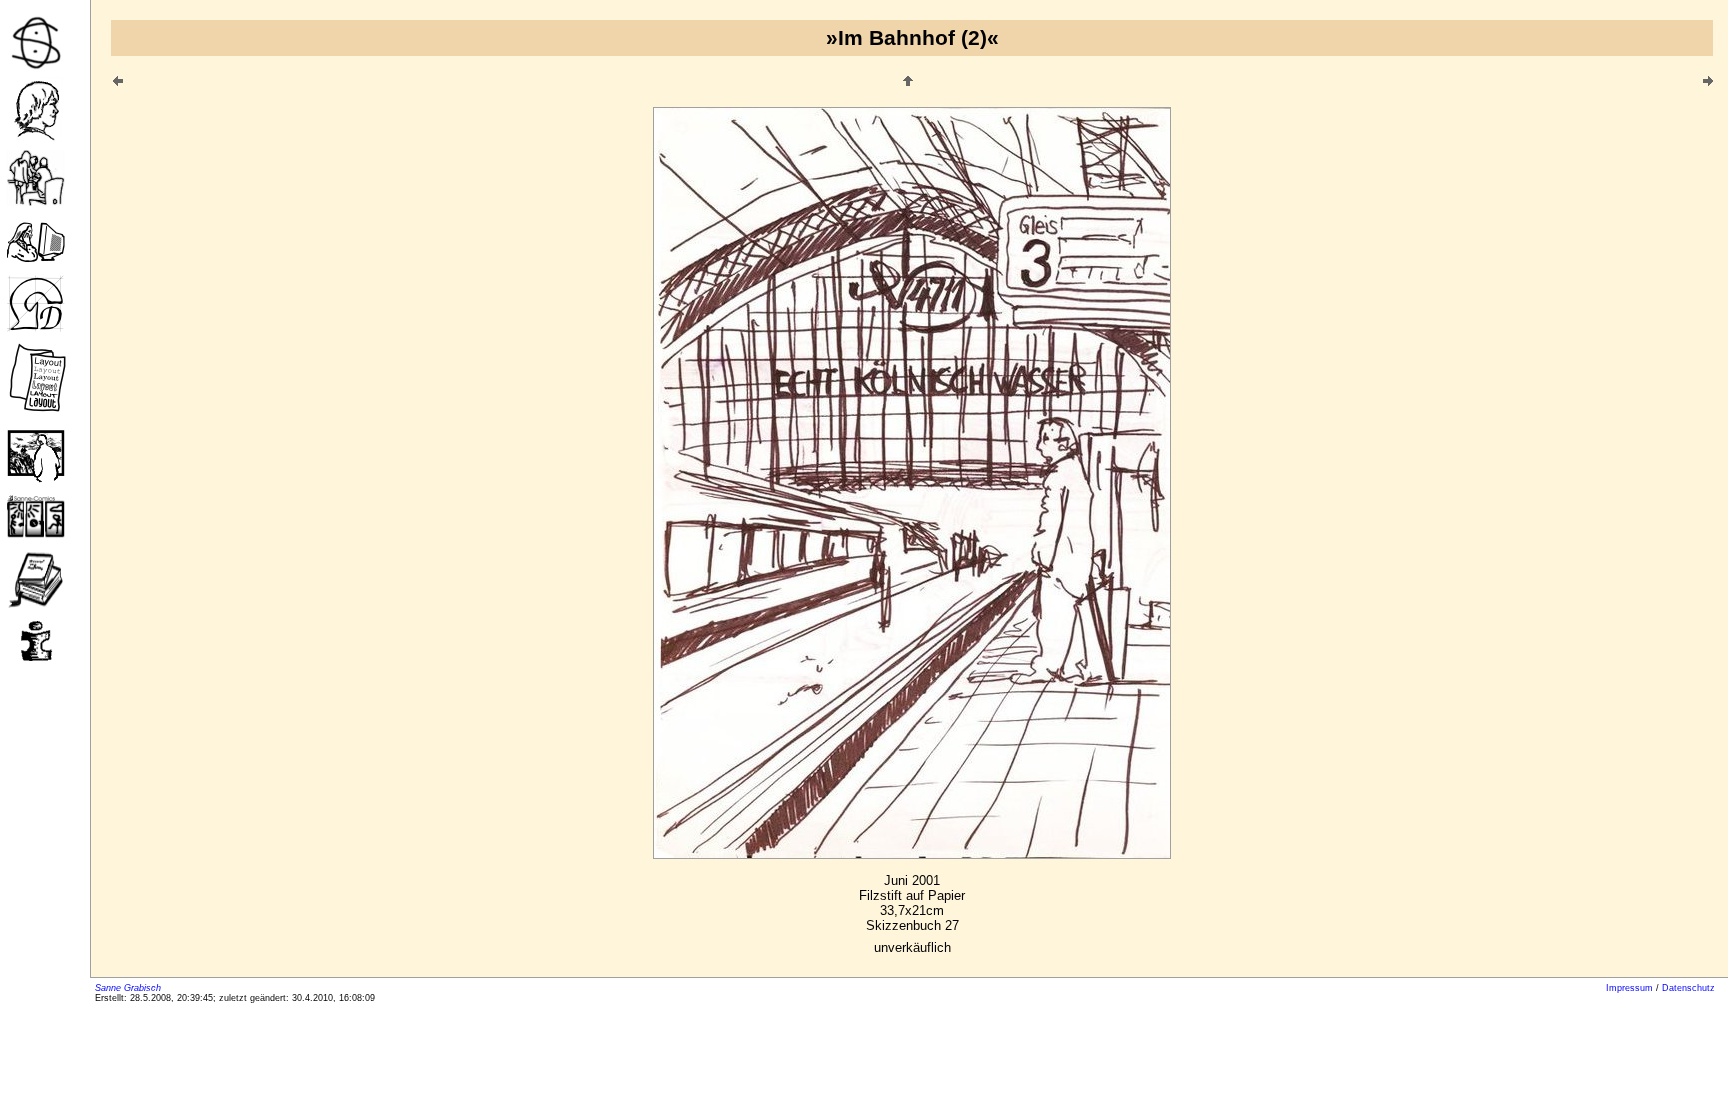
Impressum (1629, 988)
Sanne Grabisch (128, 988)
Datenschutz (1688, 988)
